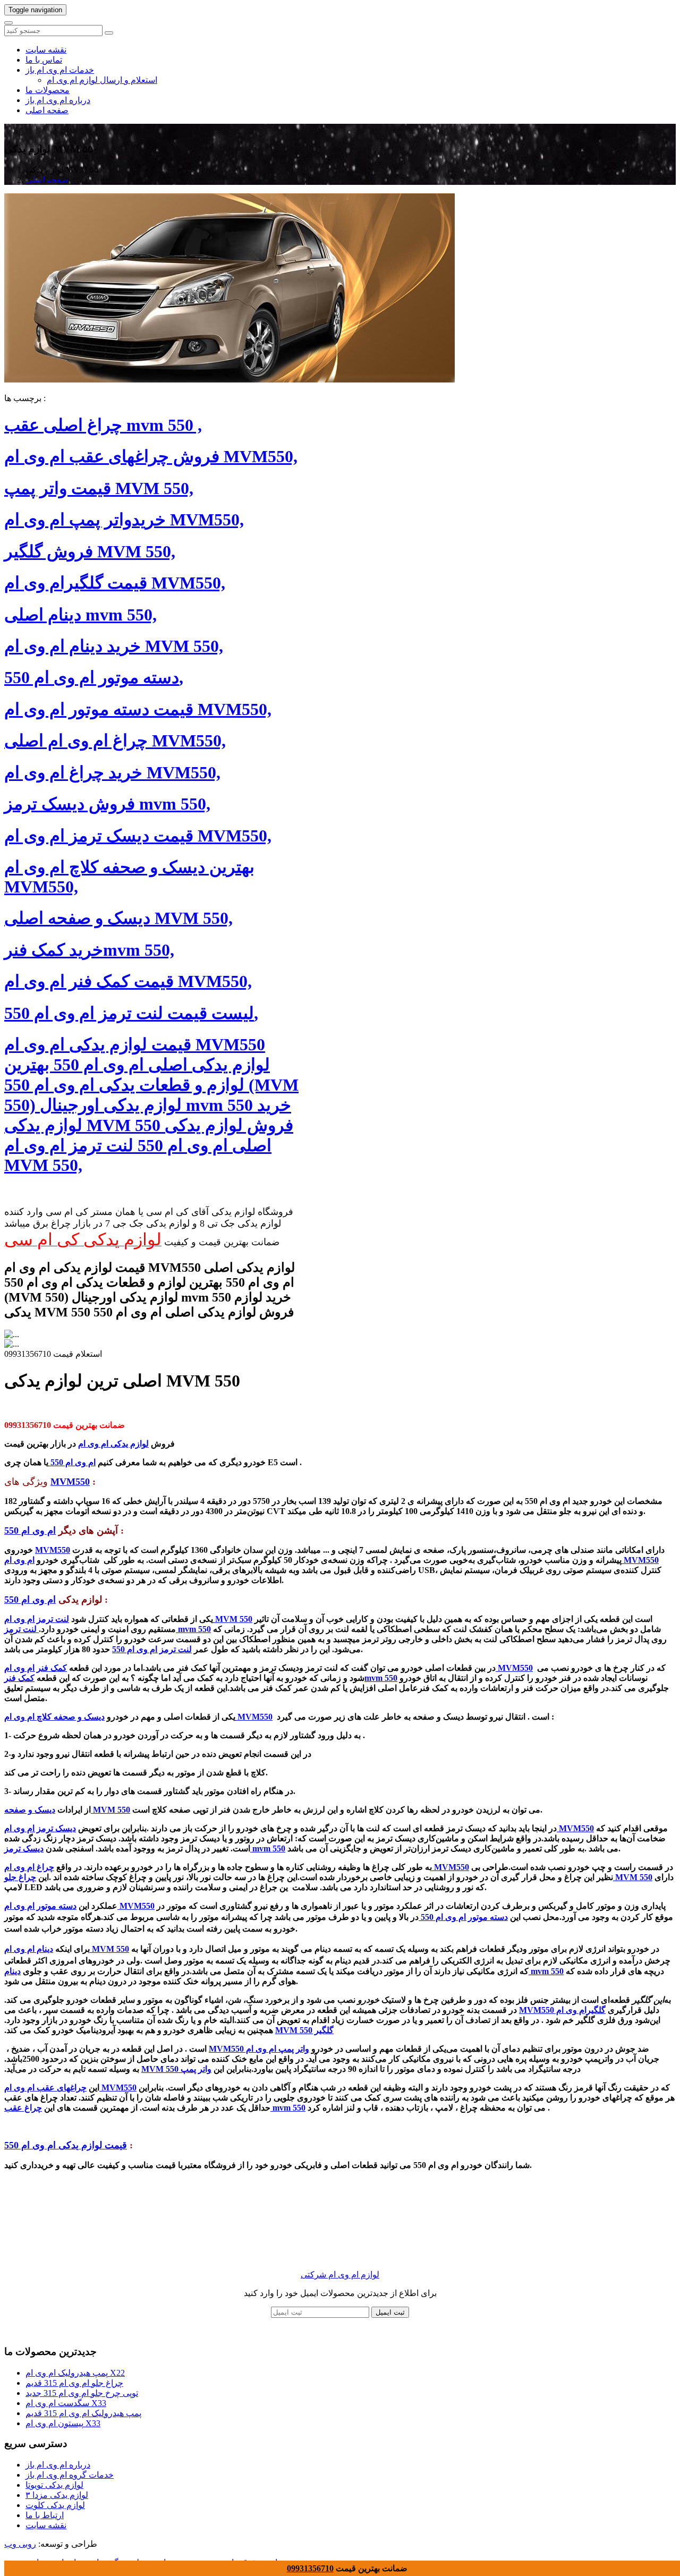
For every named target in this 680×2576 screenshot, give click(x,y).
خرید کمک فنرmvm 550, (89, 950)
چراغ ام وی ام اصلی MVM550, (115, 741)
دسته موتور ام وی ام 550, (94, 677)
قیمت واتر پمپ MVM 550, (99, 488)
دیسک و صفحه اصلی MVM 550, (118, 918)
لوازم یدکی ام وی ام (113, 1444)
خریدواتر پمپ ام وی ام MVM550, (124, 520)
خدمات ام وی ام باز (60, 70)
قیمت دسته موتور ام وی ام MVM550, (138, 709)
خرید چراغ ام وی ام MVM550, (112, 772)
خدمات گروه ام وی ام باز (70, 2475)
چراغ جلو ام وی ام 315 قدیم (74, 2383)
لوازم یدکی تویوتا (54, 2485)
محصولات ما (48, 90)
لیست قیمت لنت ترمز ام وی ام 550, (131, 1013)
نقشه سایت (46, 50)
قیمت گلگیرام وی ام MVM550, (115, 583)
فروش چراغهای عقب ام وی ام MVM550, (151, 456)
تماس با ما (44, 60)
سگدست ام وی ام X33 (66, 2403)
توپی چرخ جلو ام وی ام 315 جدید (82, 2393)
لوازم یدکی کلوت (55, 2505)
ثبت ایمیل (390, 2312)
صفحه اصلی (47, 110)
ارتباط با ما (45, 2515)
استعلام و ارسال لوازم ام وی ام (102, 80)
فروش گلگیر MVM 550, (90, 551)
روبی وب (20, 2544)
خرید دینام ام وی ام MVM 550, (114, 646)
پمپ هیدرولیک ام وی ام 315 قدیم (83, 2413)
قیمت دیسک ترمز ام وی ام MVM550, (138, 836)
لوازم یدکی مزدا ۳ (57, 2495)
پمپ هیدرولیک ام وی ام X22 (75, 2373)
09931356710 (310, 2568)
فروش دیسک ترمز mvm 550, (107, 804)
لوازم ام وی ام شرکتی (340, 2275)
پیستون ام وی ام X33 (63, 2423)
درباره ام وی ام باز (58, 100)
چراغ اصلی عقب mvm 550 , (103, 425)
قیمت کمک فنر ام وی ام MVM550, (128, 981)
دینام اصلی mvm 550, (80, 615)
